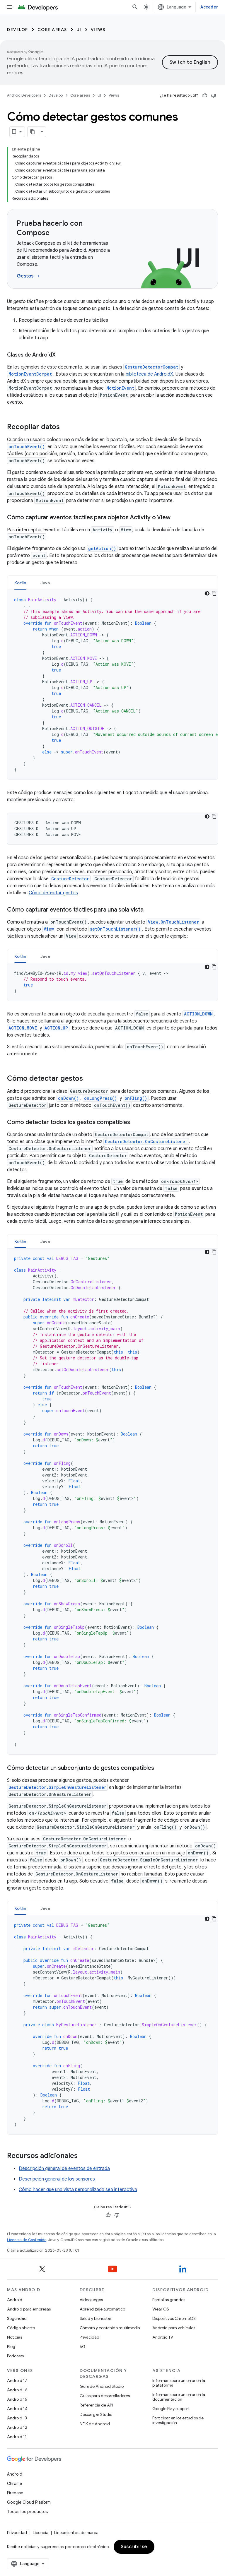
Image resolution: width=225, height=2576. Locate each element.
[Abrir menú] (9, 7)
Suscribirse (134, 2547)
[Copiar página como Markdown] (33, 132)
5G (83, 2347)
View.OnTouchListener (173, 922)
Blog (11, 2347)
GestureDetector (70, 879)
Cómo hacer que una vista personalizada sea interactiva (78, 2190)
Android (15, 2300)
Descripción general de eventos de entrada (64, 2169)
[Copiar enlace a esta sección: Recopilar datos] (66, 427)
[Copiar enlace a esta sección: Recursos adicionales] (83, 2156)
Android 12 (17, 2427)
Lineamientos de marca (76, 2533)
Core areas (52, 30)
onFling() (136, 1098)
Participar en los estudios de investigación (178, 2420)
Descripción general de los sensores (57, 2179)
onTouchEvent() (27, 447)
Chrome (15, 2483)
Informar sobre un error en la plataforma (179, 2383)
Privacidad (90, 2337)
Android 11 (17, 2437)
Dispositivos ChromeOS (174, 2318)
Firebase (15, 2493)
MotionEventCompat (30, 374)
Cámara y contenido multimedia (110, 2328)
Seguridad (17, 2318)
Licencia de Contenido (27, 2240)
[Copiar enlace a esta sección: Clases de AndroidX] (62, 355)
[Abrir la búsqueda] (135, 7)
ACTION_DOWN (198, 1014)
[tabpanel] (112, 685)
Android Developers (24, 95)
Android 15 (17, 2399)
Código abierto (21, 2328)
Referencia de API (96, 2405)
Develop (18, 30)
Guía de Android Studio (102, 2386)
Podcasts (15, 2356)
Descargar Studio (96, 2414)
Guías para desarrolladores (105, 2396)
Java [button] (45, 583)
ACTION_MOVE (23, 1028)
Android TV (163, 2337)
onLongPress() (100, 1098)
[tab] (20, 583)
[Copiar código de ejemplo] (214, 593)
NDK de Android (95, 2424)
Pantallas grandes (169, 2300)
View (49, 929)
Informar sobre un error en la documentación (179, 2397)
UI (79, 30)
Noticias (15, 2337)
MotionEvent (120, 388)
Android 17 (17, 2380)
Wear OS (161, 2309)
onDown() (68, 1098)
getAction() (102, 548)
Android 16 (17, 2390)
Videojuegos (91, 2300)
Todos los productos (27, 2512)
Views (98, 30)
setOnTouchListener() (115, 929)
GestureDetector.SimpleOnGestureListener (57, 1787)
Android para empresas (29, 2309)
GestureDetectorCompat (151, 367)
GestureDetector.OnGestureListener (146, 1141)
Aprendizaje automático (102, 2309)
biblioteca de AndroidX (149, 374)
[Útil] (205, 95)
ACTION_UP (56, 1028)
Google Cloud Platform (29, 2502)
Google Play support (171, 2409)
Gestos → (28, 276)
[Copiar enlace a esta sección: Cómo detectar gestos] (89, 1079)
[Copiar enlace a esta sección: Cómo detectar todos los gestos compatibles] (136, 1123)
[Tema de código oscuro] (207, 593)
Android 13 (17, 2418)
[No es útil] (214, 95)
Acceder (209, 7)
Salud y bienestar (96, 2318)
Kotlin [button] (20, 583)
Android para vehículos (174, 2328)
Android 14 (17, 2409)
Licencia (41, 2533)
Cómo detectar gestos (53, 893)
